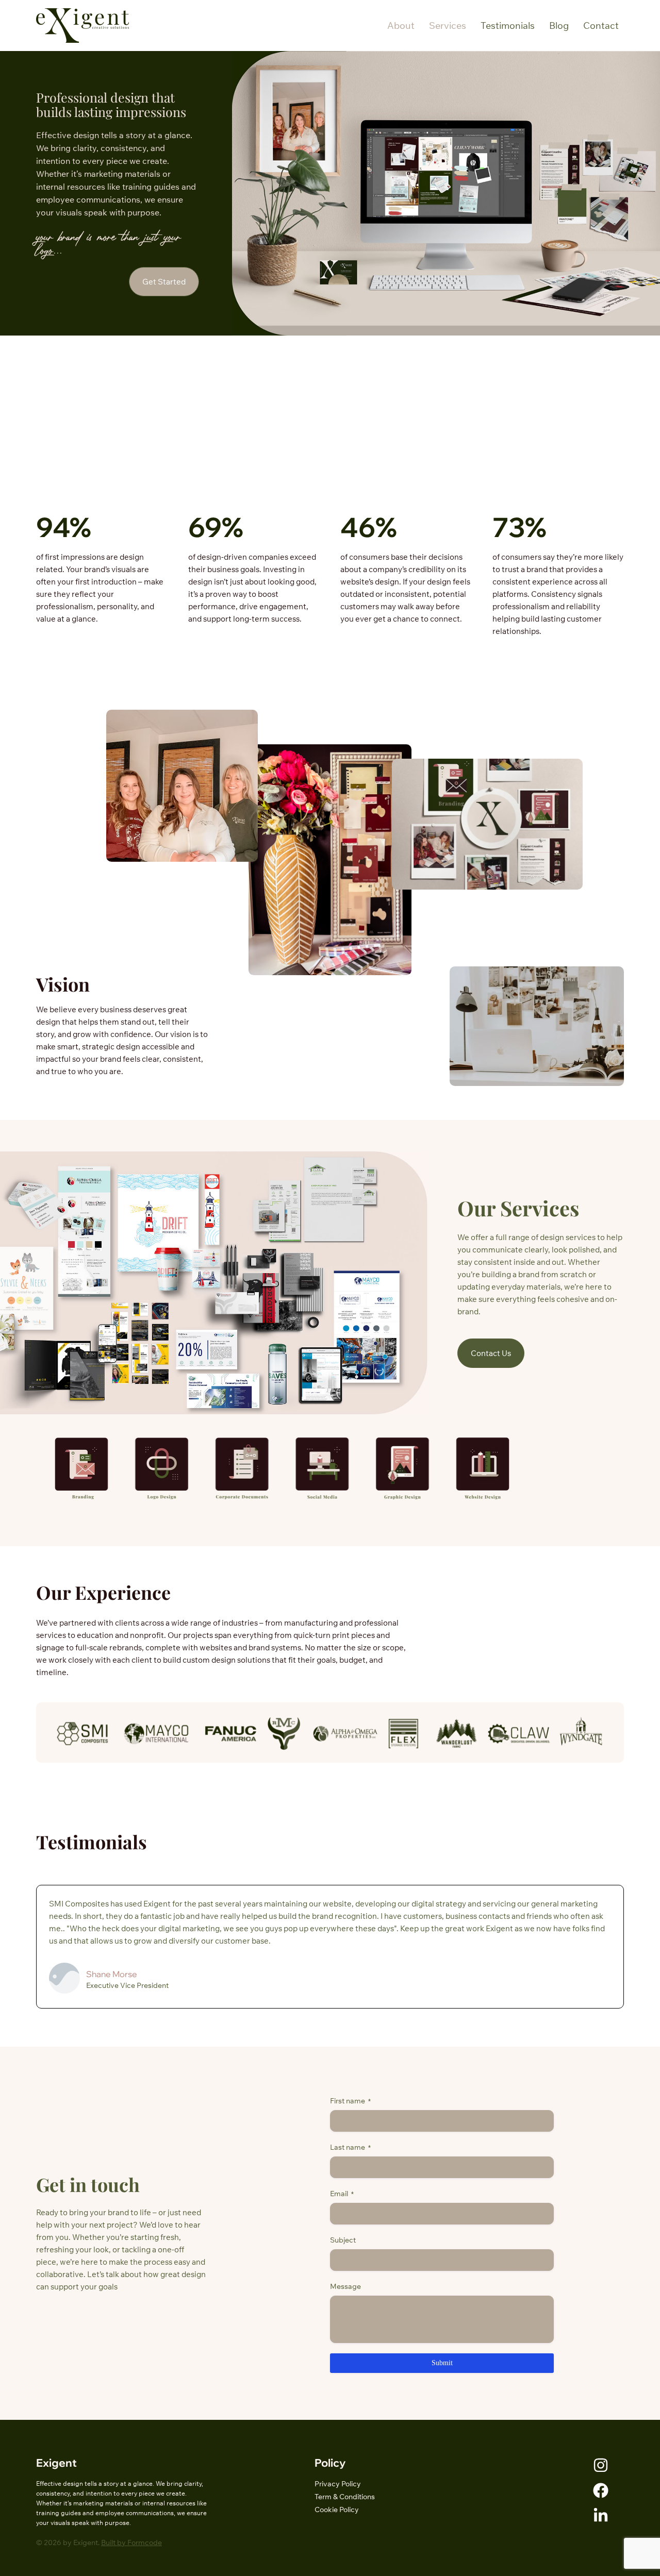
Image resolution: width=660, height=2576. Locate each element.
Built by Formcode (131, 2542)
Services (448, 26)
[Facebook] (601, 2490)
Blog (559, 26)
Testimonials (508, 26)
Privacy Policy (338, 2484)
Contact (601, 26)
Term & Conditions (345, 2497)
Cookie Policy (337, 2510)
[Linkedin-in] (601, 2516)
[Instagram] (601, 2465)
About (401, 26)
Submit (442, 2363)
